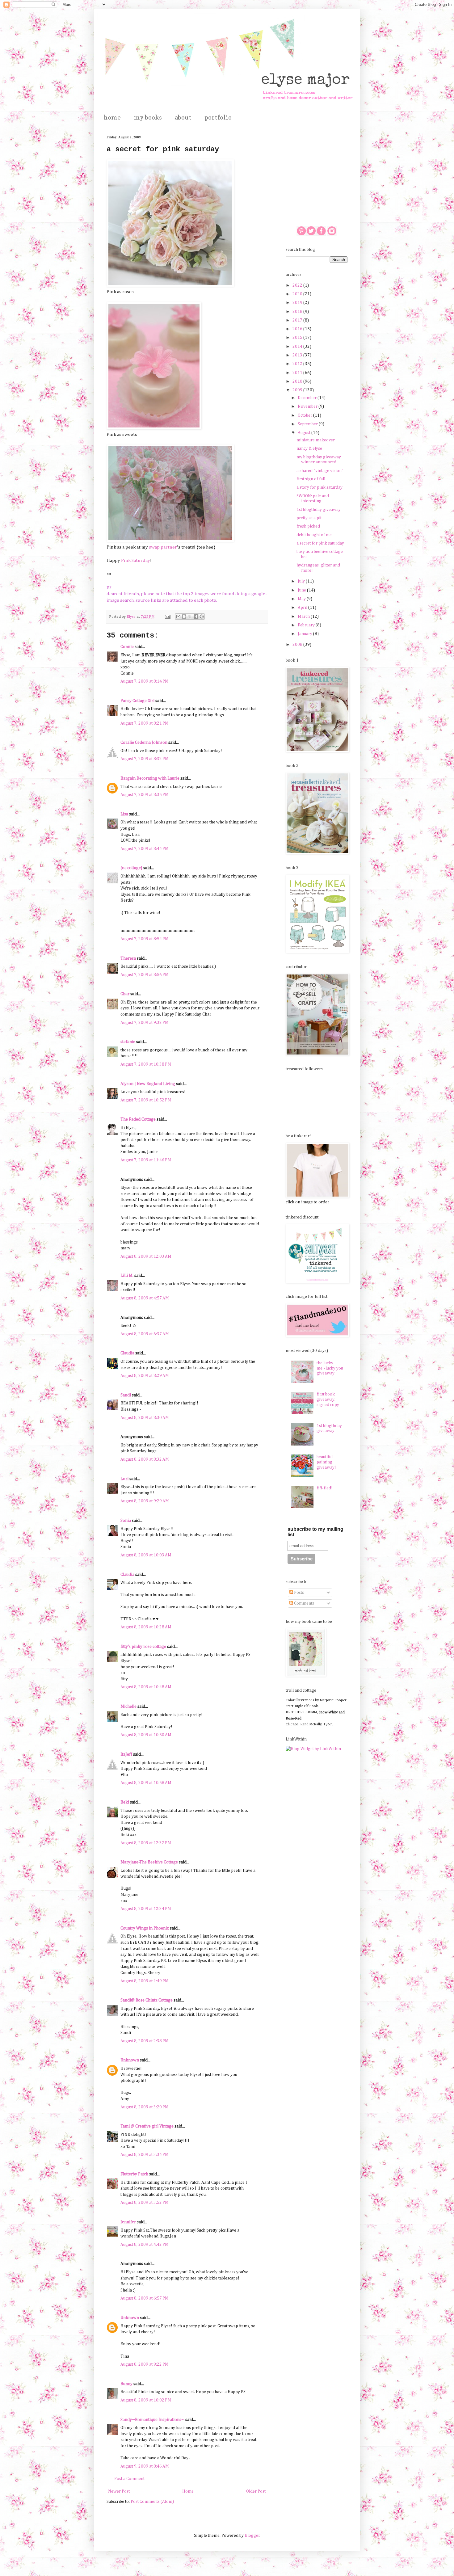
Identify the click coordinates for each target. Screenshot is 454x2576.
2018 (298, 312)
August (305, 433)
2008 (298, 645)
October (305, 415)
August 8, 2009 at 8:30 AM (145, 1418)
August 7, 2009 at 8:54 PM (145, 939)
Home (188, 2491)
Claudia (127, 1353)
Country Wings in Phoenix (145, 1928)
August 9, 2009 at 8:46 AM (145, 2466)
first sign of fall (311, 479)
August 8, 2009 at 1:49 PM (145, 1981)
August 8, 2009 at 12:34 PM (146, 1909)
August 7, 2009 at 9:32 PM (145, 1023)
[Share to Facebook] (196, 617)
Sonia (126, 1521)
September (308, 424)
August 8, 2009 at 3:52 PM (145, 2203)
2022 (298, 285)
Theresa (128, 958)
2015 (298, 338)
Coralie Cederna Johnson (144, 743)
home (112, 117)
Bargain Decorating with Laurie (150, 778)
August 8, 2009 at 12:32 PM (146, 1843)
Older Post (256, 2491)
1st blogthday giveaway (319, 510)
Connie (127, 647)
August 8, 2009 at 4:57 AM (145, 1298)
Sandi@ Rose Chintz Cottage (147, 2000)
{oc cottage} (131, 868)
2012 (298, 364)
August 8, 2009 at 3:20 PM (145, 2107)
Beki (125, 1802)
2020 (298, 294)
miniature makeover (316, 440)
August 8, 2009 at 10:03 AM (146, 1555)
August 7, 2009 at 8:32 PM (145, 759)
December (308, 398)
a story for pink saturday (319, 487)
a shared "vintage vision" (320, 471)
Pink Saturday (136, 560)
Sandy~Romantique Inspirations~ (152, 2420)
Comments (304, 1603)
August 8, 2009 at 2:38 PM (145, 2041)
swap (154, 547)
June (302, 590)
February (307, 625)
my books (148, 117)
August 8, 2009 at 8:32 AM (145, 1459)
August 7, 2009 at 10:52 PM (146, 1100)
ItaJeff (126, 1754)
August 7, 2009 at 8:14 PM (145, 681)
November (308, 406)
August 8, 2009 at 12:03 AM (146, 1256)
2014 (298, 347)
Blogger (252, 2536)
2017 (298, 320)
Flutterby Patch (134, 2174)
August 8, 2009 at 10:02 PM (146, 2400)
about (183, 117)
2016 (298, 329)
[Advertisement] (317, 166)
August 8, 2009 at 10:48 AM (146, 1687)
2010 (298, 381)
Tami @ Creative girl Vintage (147, 2126)
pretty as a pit (309, 518)
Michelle (128, 1707)
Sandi (126, 1395)
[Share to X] (190, 617)
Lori (124, 1479)
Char (125, 994)
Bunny (126, 2384)
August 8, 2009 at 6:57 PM (145, 2298)
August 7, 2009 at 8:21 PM (145, 723)
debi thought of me (314, 535)
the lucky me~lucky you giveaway (330, 1368)
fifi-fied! (325, 1488)
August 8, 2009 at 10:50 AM (146, 1735)
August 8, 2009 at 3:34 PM (145, 2155)
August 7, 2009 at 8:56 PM (145, 975)
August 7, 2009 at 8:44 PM (145, 849)
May (302, 599)
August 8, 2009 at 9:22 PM (145, 2364)
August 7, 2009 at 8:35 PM (145, 795)
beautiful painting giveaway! (326, 1462)
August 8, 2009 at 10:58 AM (146, 1783)
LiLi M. (127, 1276)
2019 (298, 303)
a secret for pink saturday (320, 543)
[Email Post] (167, 617)
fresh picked (308, 526)
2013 (298, 355)
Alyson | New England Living (148, 1084)
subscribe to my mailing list (315, 1532)
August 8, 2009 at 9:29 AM (145, 1501)
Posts (298, 1593)
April (303, 608)
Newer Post (119, 2491)
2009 (298, 390)
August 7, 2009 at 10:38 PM (146, 1064)
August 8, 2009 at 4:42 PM (145, 2245)
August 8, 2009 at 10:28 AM (146, 1627)
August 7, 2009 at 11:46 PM (146, 1160)
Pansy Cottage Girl (137, 701)
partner (169, 547)
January (305, 634)
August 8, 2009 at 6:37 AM (145, 1334)
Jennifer (128, 2222)
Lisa (124, 814)
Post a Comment (129, 2479)
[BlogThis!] (184, 617)
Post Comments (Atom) (152, 2502)
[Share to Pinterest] (202, 617)
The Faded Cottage (138, 1119)
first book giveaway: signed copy (328, 1400)
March (304, 617)
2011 (298, 373)
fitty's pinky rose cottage (143, 1647)
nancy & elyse (309, 448)
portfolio (218, 117)
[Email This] (178, 617)
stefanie (128, 1042)
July (302, 581)
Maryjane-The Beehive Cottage (149, 1862)
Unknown (130, 2060)
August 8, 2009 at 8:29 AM (145, 1376)
